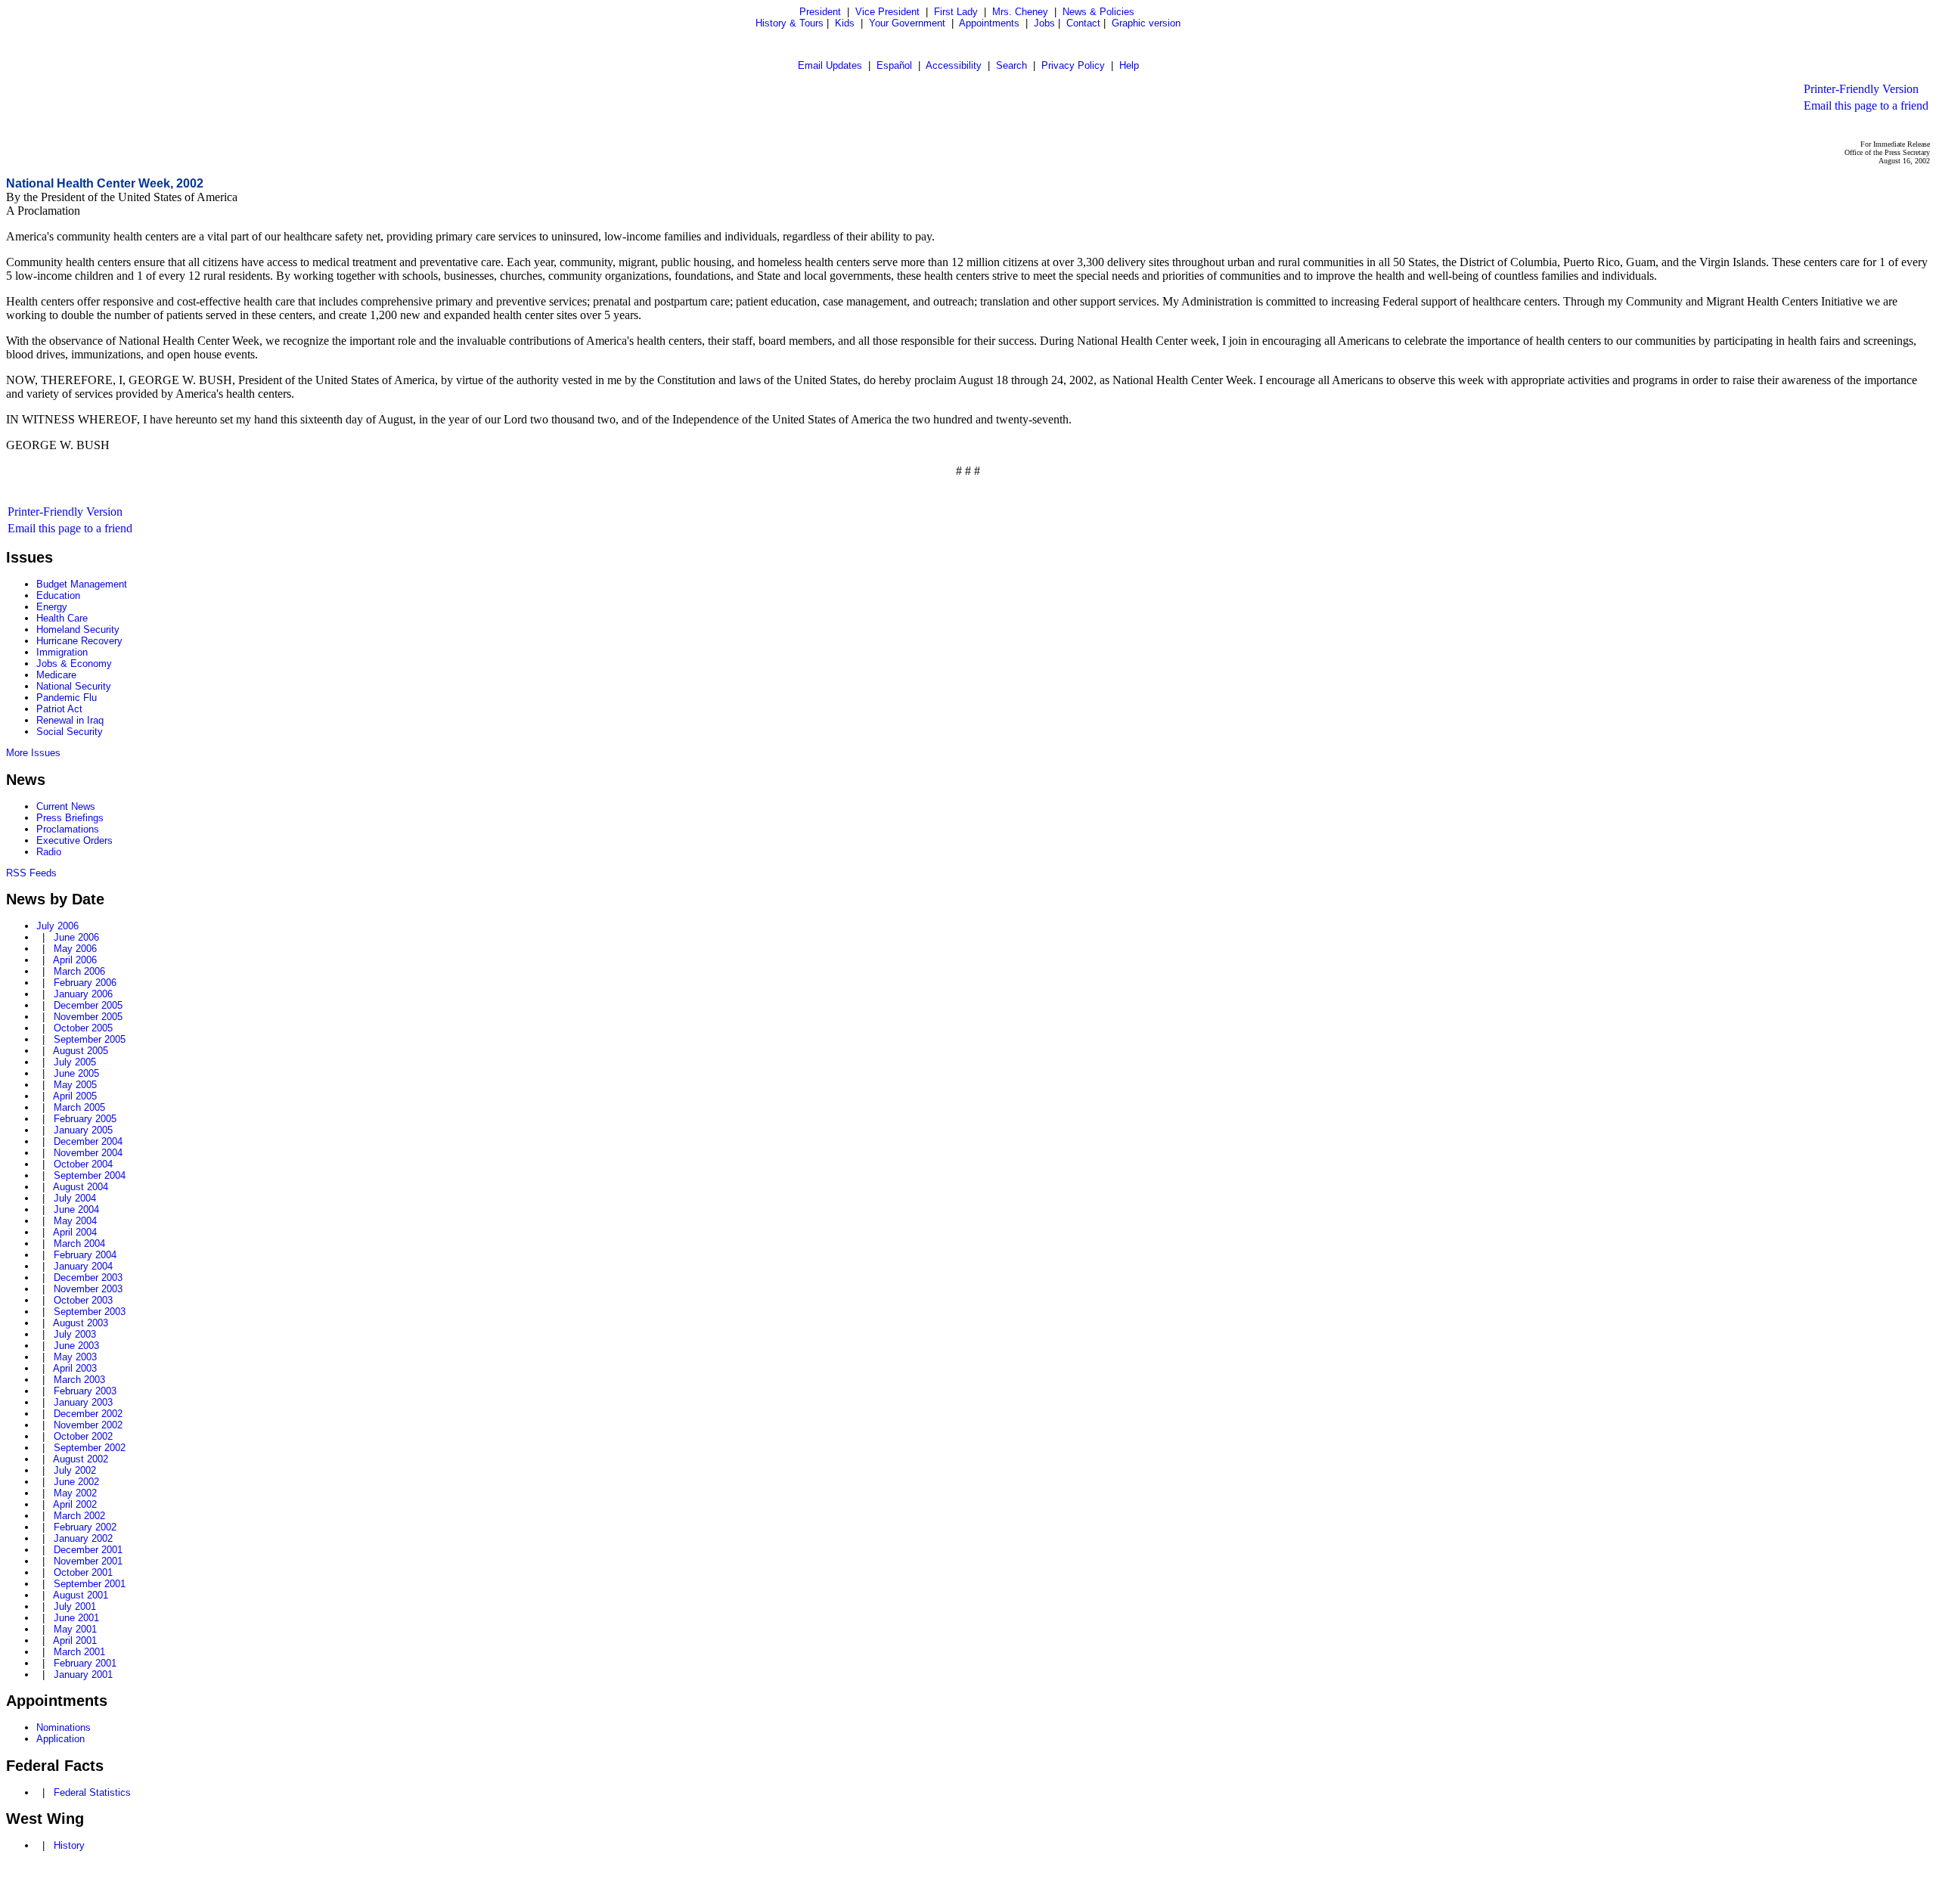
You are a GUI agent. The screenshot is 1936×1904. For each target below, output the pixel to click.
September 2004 (90, 1175)
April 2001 (75, 1640)
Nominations (64, 1727)
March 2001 (79, 1652)
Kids (845, 23)
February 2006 (85, 983)
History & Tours (790, 23)
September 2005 (90, 1039)
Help (1129, 65)
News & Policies (1098, 12)
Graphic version (1146, 23)
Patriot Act (59, 709)
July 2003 (75, 1334)
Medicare (56, 675)
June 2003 (76, 1346)
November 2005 (88, 1017)
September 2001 (90, 1584)
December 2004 (88, 1141)
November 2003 (88, 1289)
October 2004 (83, 1164)
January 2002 (83, 1538)
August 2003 (81, 1323)
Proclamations (68, 829)
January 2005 (83, 1130)
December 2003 (88, 1278)
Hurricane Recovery (79, 641)
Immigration (62, 652)
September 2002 (90, 1448)
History (69, 1845)
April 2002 (75, 1504)
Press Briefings (70, 818)
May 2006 (75, 949)
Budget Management (82, 584)
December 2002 (88, 1414)
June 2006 (76, 937)
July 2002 (75, 1470)
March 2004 (79, 1243)
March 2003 (79, 1380)
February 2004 (85, 1255)
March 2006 (79, 971)
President (820, 12)
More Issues (33, 753)
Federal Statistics (92, 1792)
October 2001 (83, 1572)
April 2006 (75, 960)
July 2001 (75, 1606)
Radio (49, 852)
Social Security (70, 732)
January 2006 (83, 994)
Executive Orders (74, 840)
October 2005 (83, 1028)
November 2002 (88, 1425)
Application (60, 1739)
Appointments (989, 23)
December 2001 (88, 1550)
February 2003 (85, 1391)
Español (894, 65)
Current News (66, 806)
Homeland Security (78, 629)
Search (1011, 65)
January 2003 (83, 1402)
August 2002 (81, 1459)
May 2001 (75, 1629)
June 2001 (76, 1618)
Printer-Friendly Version (1861, 89)
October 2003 (83, 1300)
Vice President (887, 12)
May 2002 (75, 1493)
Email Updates (830, 65)
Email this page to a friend (1866, 105)
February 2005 (85, 1119)
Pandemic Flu (67, 698)
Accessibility (954, 65)
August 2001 (81, 1595)
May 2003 (75, 1357)
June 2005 (76, 1073)
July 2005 (75, 1062)
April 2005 (75, 1096)
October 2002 (83, 1436)
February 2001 (85, 1663)
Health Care (62, 618)
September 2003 (90, 1312)
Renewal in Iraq (70, 720)
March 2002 (79, 1516)
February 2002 (85, 1527)
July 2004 (75, 1198)
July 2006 (57, 926)
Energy (52, 607)
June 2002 (76, 1482)
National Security (74, 686)
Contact (1083, 23)
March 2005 (79, 1107)
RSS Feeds (31, 873)
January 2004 (83, 1266)
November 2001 (88, 1561)
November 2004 (88, 1153)
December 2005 (88, 1005)
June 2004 (76, 1209)
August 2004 (81, 1187)
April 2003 (75, 1368)
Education (58, 595)
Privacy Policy (1073, 65)
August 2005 (81, 1051)
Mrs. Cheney (1020, 12)
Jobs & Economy (74, 664)
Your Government (907, 23)
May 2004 (75, 1221)
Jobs (1044, 23)
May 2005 (75, 1085)
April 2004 (75, 1232)
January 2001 (83, 1675)
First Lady (956, 12)
